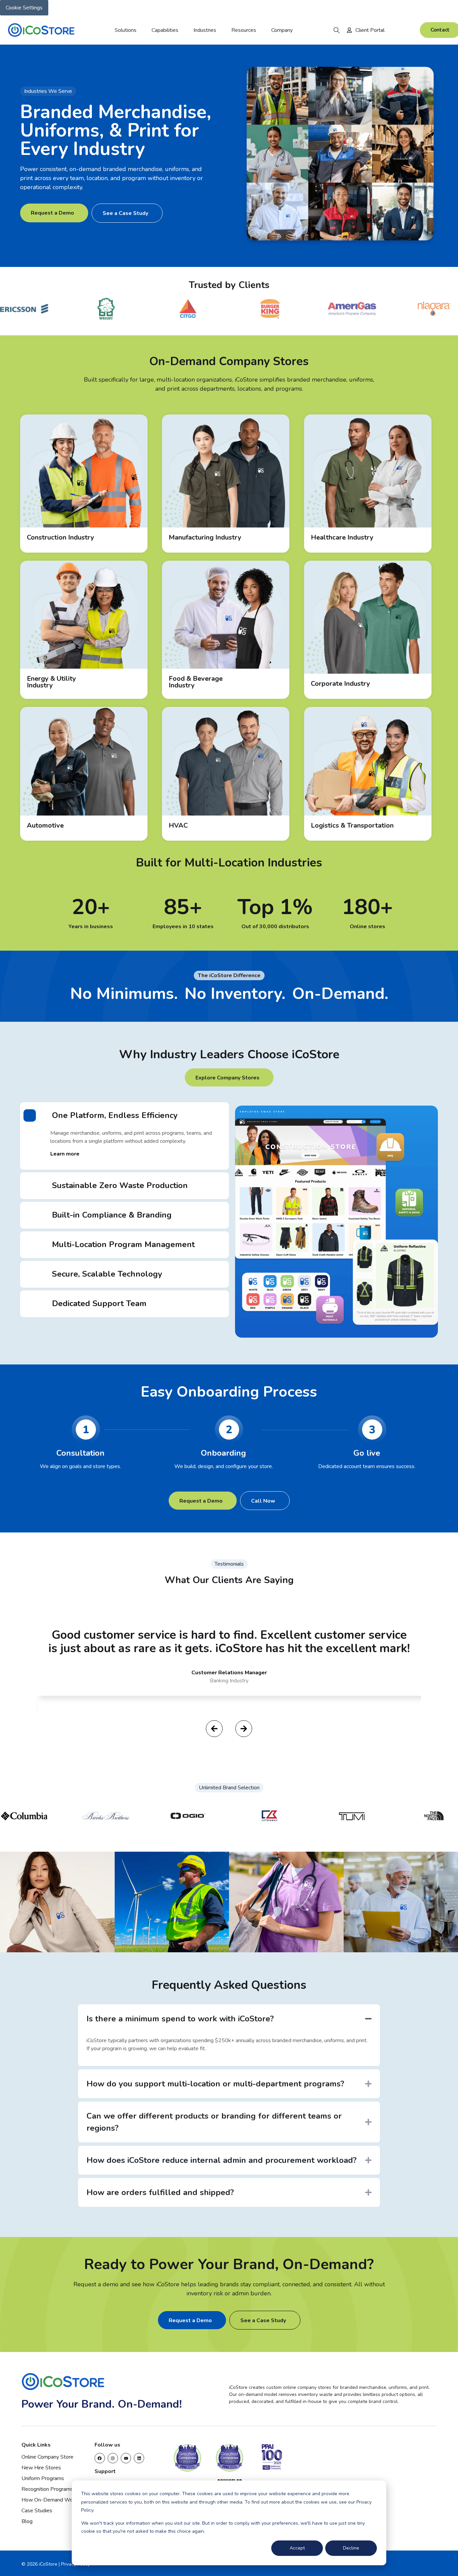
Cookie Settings (24, 8)
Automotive (45, 825)
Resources (244, 30)
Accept (297, 2548)
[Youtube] (126, 2458)
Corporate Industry (340, 684)
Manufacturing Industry (205, 537)
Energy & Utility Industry (51, 682)
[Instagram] (113, 2458)
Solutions (126, 30)
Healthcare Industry (342, 537)
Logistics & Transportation (352, 825)
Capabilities (165, 30)
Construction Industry (61, 537)
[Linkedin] (139, 2458)
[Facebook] (100, 2458)
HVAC (178, 825)
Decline (351, 2548)
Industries (205, 30)
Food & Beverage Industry (196, 682)
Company (282, 30)
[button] (337, 30)
